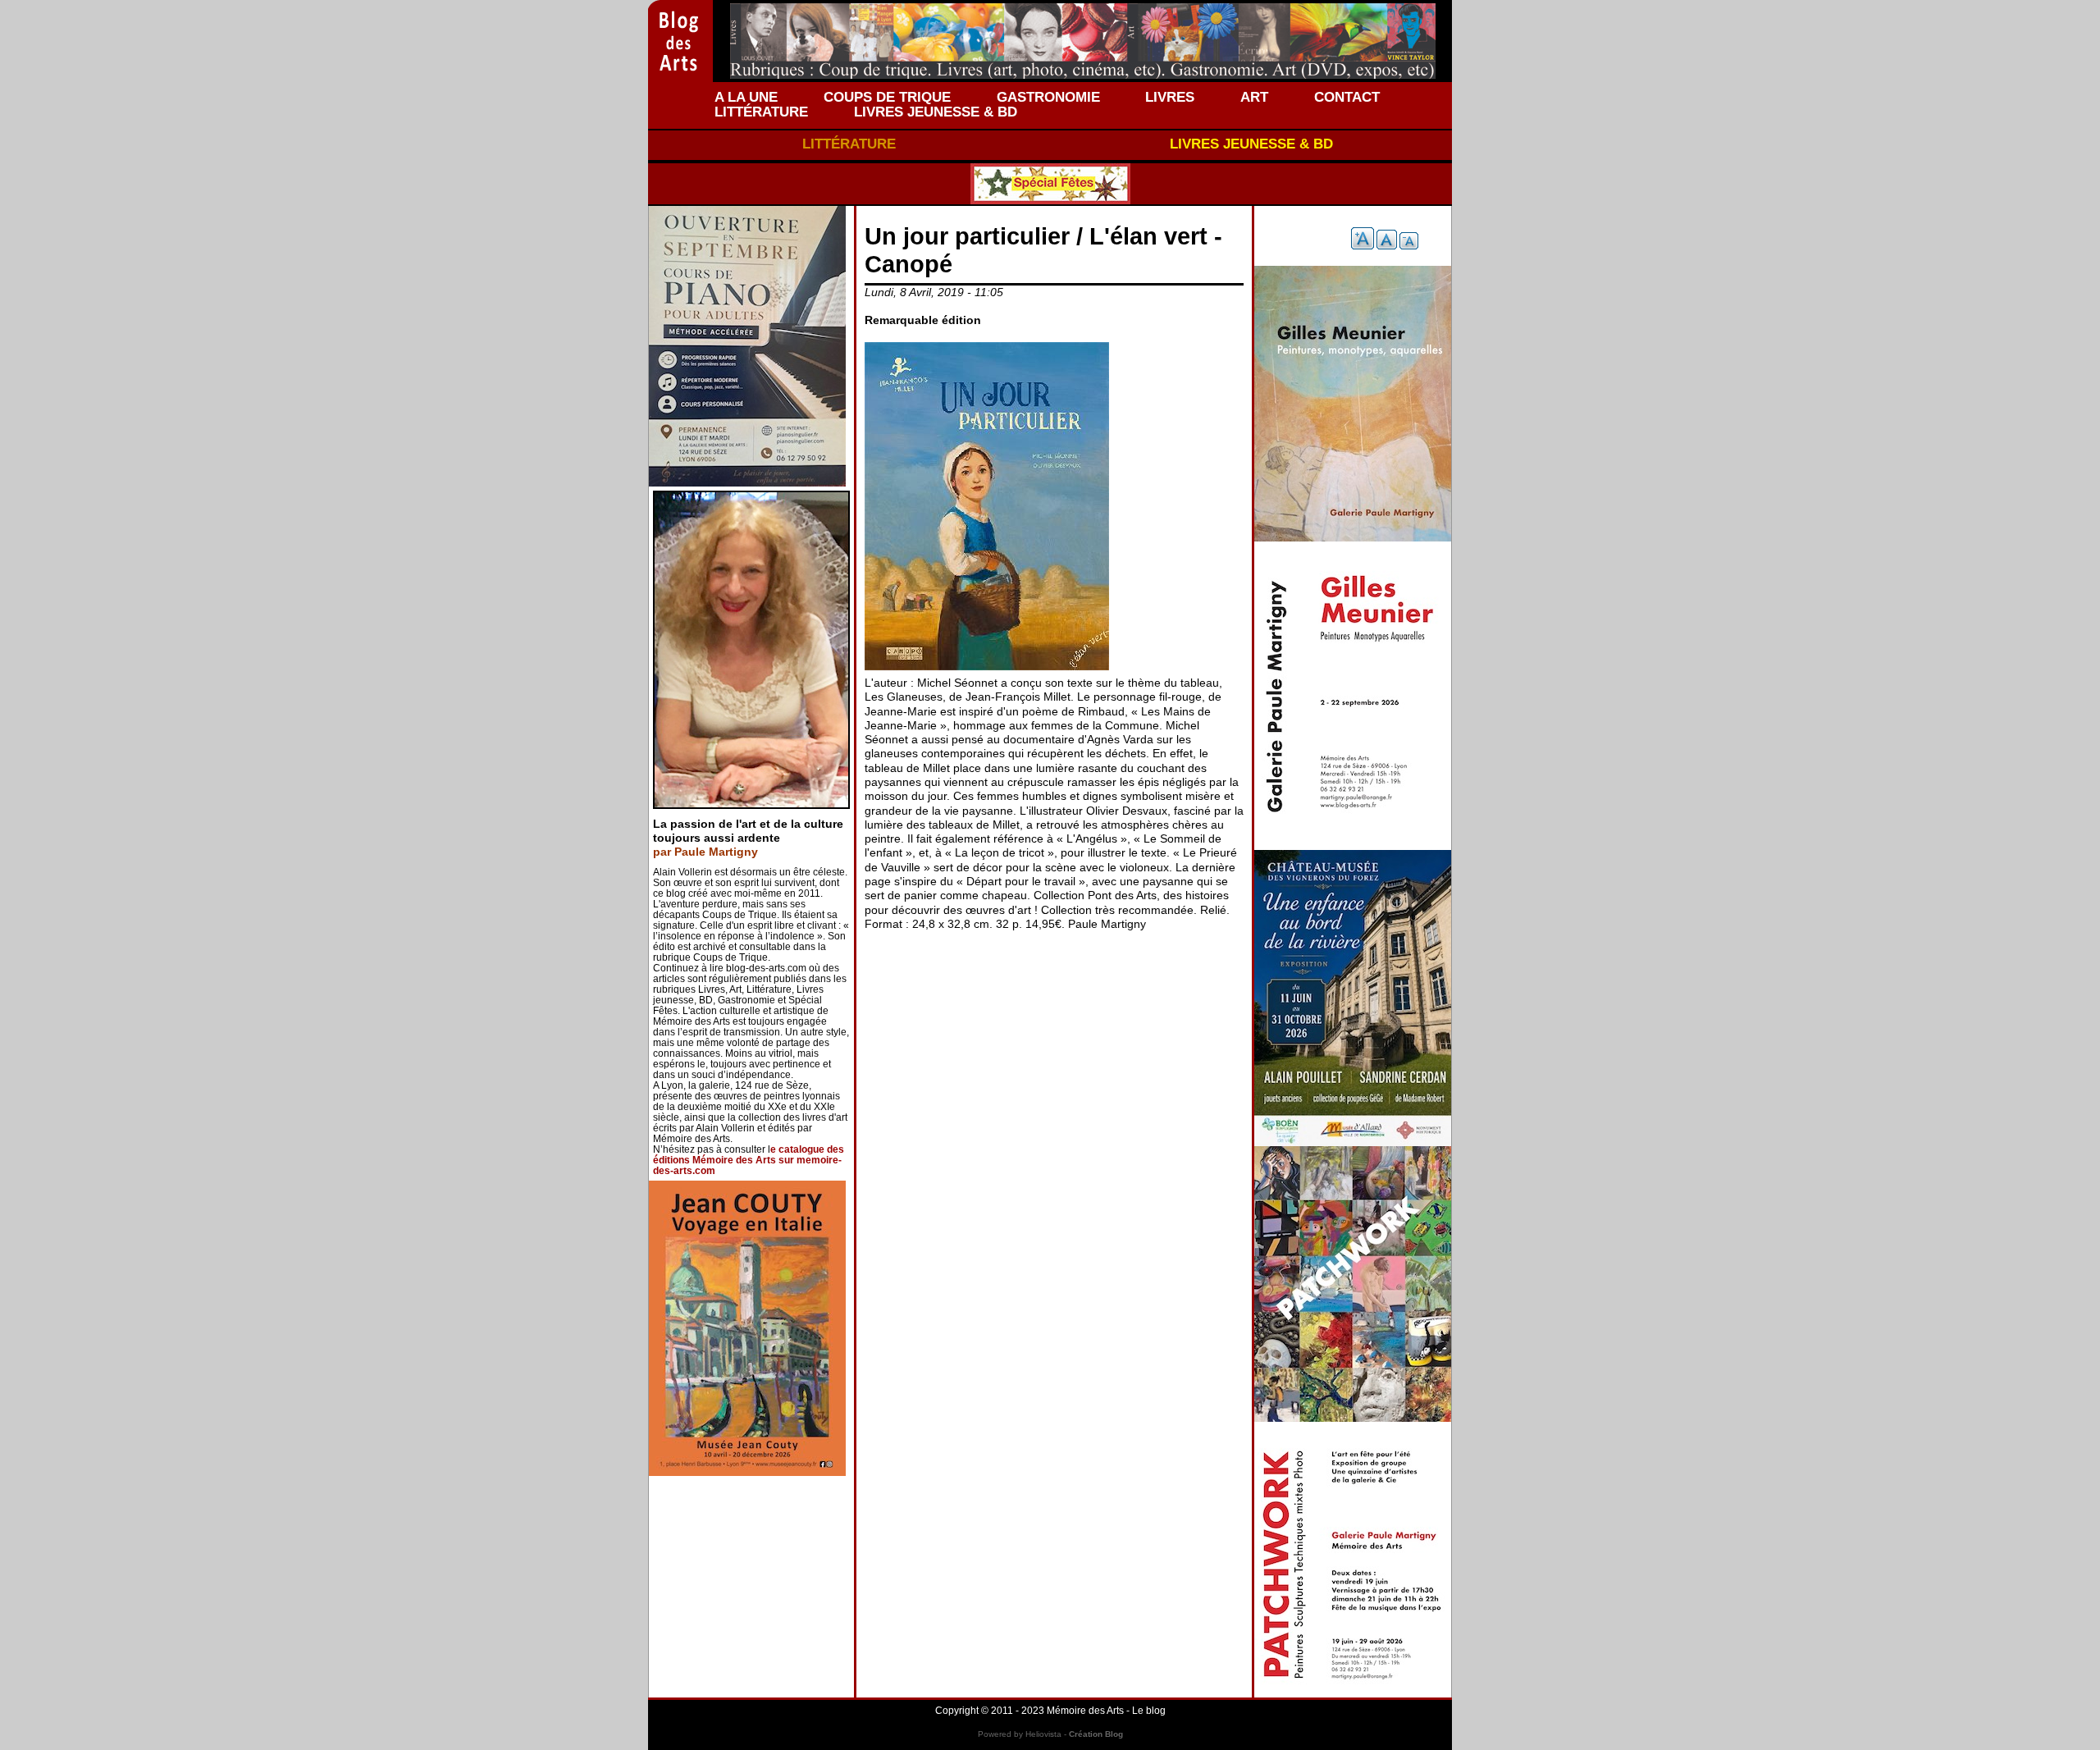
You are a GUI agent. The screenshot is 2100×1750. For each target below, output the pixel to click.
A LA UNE (746, 97)
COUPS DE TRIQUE (887, 97)
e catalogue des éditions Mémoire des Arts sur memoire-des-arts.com (749, 1160)
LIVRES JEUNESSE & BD (936, 112)
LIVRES (1170, 97)
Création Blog (1096, 1734)
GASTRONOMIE (1048, 97)
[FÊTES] (1050, 184)
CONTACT (1347, 97)
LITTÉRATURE (761, 112)
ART (1254, 97)
